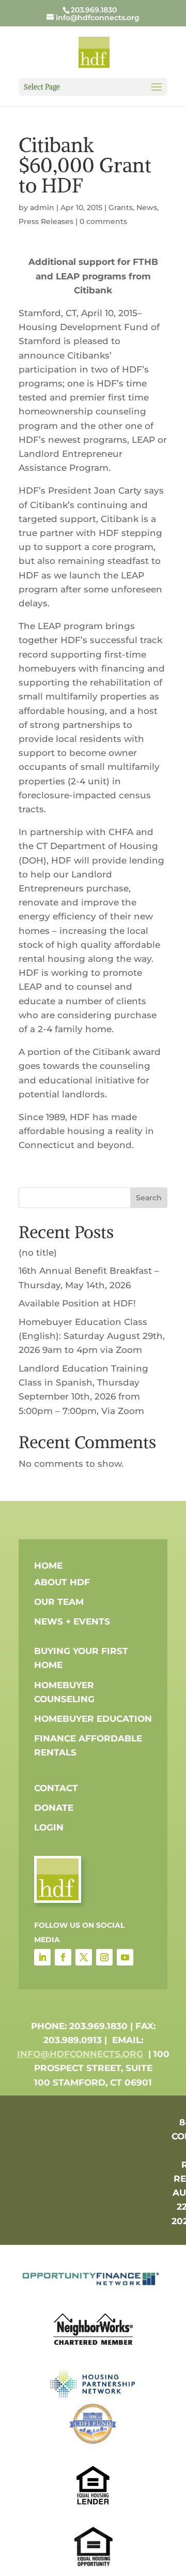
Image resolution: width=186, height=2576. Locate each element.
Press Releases (46, 221)
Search (149, 1198)
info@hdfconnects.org (80, 2054)
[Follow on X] (84, 1957)
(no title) (38, 1253)
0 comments (103, 221)
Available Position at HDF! (77, 1303)
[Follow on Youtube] (125, 1957)
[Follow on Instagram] (104, 1957)
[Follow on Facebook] (63, 1957)
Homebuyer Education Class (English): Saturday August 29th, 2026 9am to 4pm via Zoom (92, 1336)
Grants (121, 207)
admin (42, 207)
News (147, 207)
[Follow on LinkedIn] (42, 1957)
